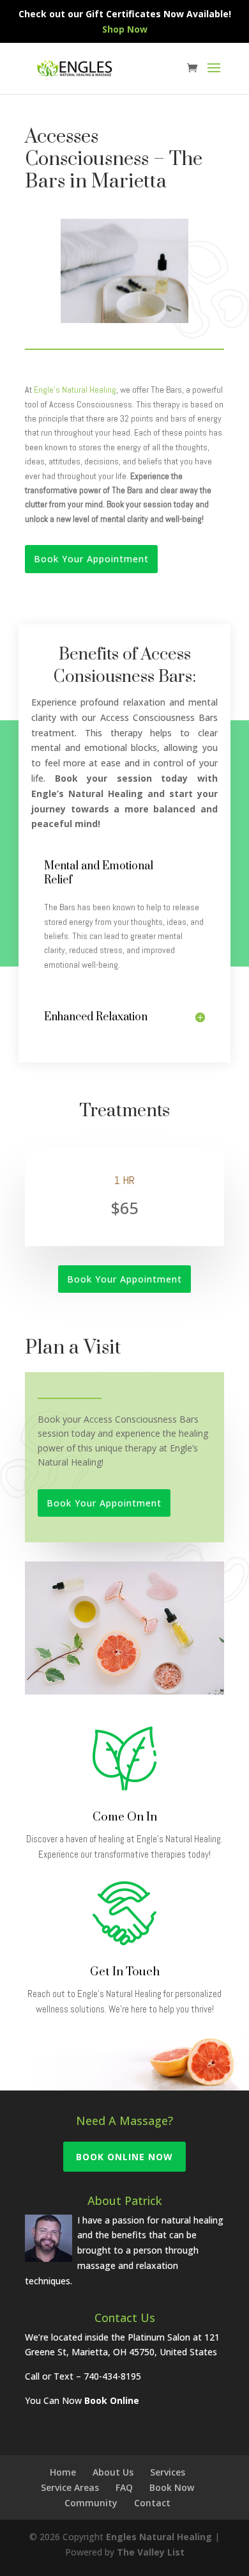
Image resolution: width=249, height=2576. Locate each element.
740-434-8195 (112, 2376)
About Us (113, 2472)
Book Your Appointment (91, 559)
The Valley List (151, 2552)
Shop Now (125, 29)
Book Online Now (124, 2157)
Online (124, 2400)
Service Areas (70, 2487)
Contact (152, 2503)
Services (168, 2472)
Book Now (172, 2487)
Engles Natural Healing (159, 2537)
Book (97, 2400)
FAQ (124, 2487)
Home (63, 2472)
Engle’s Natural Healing (75, 390)
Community (91, 2503)
